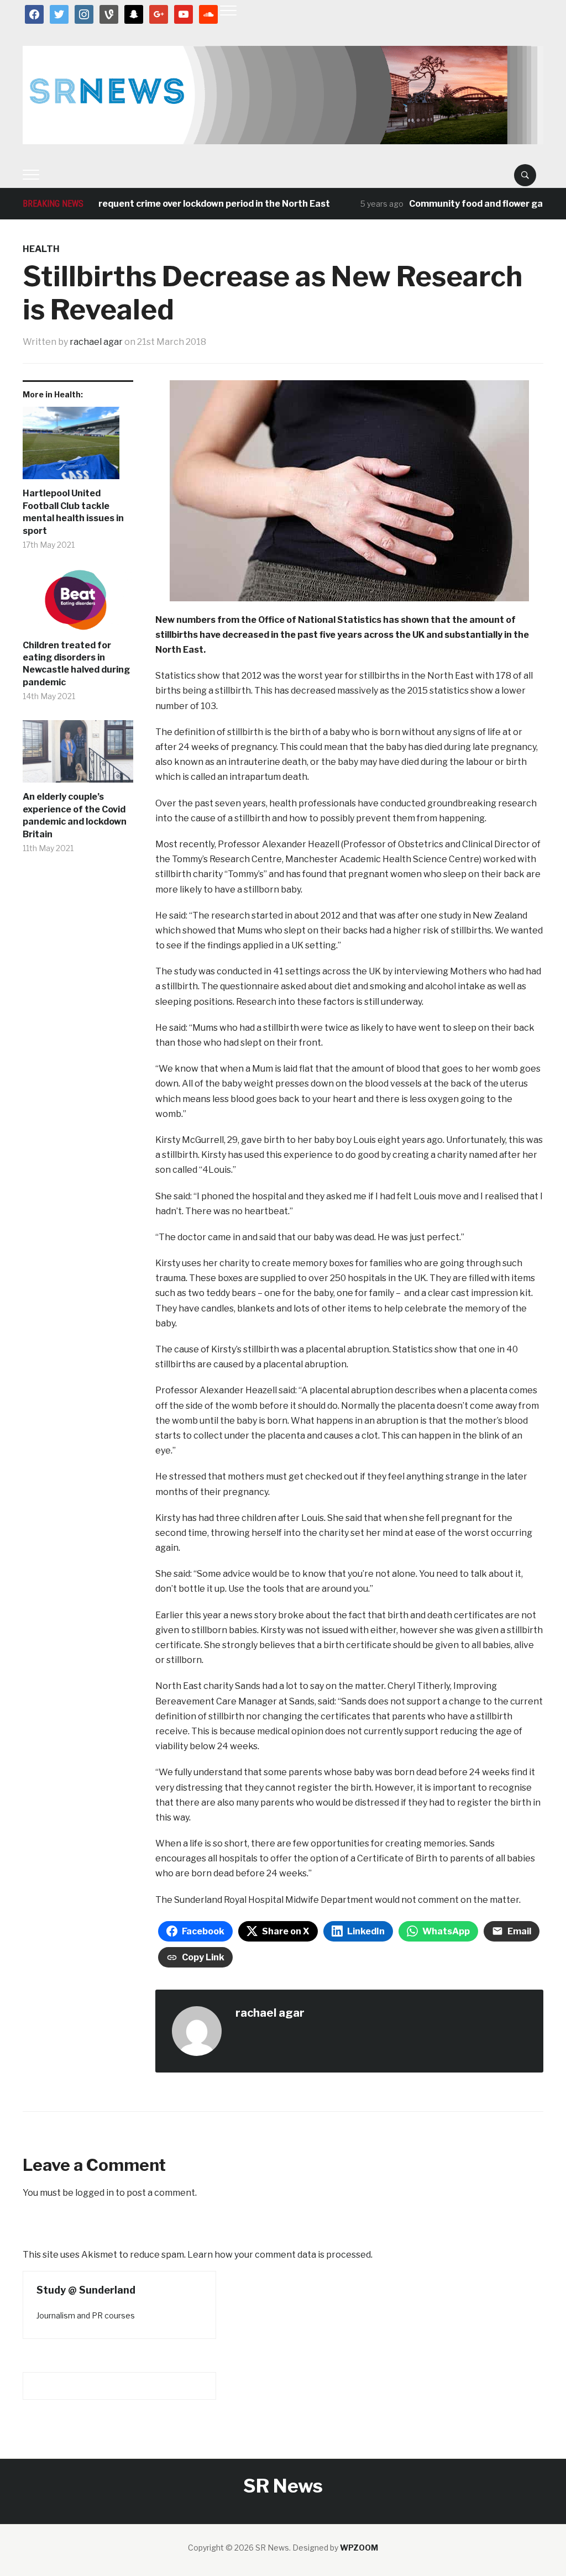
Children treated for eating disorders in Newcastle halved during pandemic (76, 664)
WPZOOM (359, 2548)
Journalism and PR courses (86, 2315)
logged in (95, 2193)
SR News (283, 2486)
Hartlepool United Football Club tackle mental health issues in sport (73, 512)
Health (41, 249)
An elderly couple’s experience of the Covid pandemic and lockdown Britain (75, 815)
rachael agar (96, 342)
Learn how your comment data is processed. (280, 2255)
